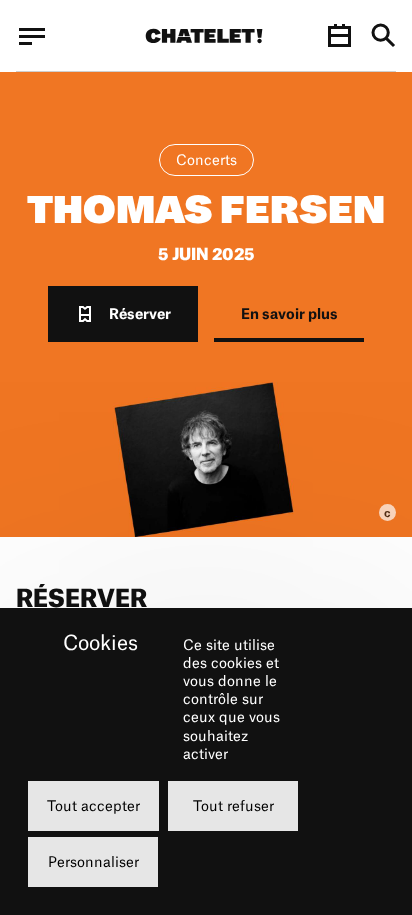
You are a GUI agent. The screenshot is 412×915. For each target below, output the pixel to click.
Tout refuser (233, 805)
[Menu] (32, 36)
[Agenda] (339, 36)
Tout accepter (93, 805)
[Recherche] (383, 36)
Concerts (206, 159)
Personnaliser (93, 861)
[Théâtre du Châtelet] (204, 36)
